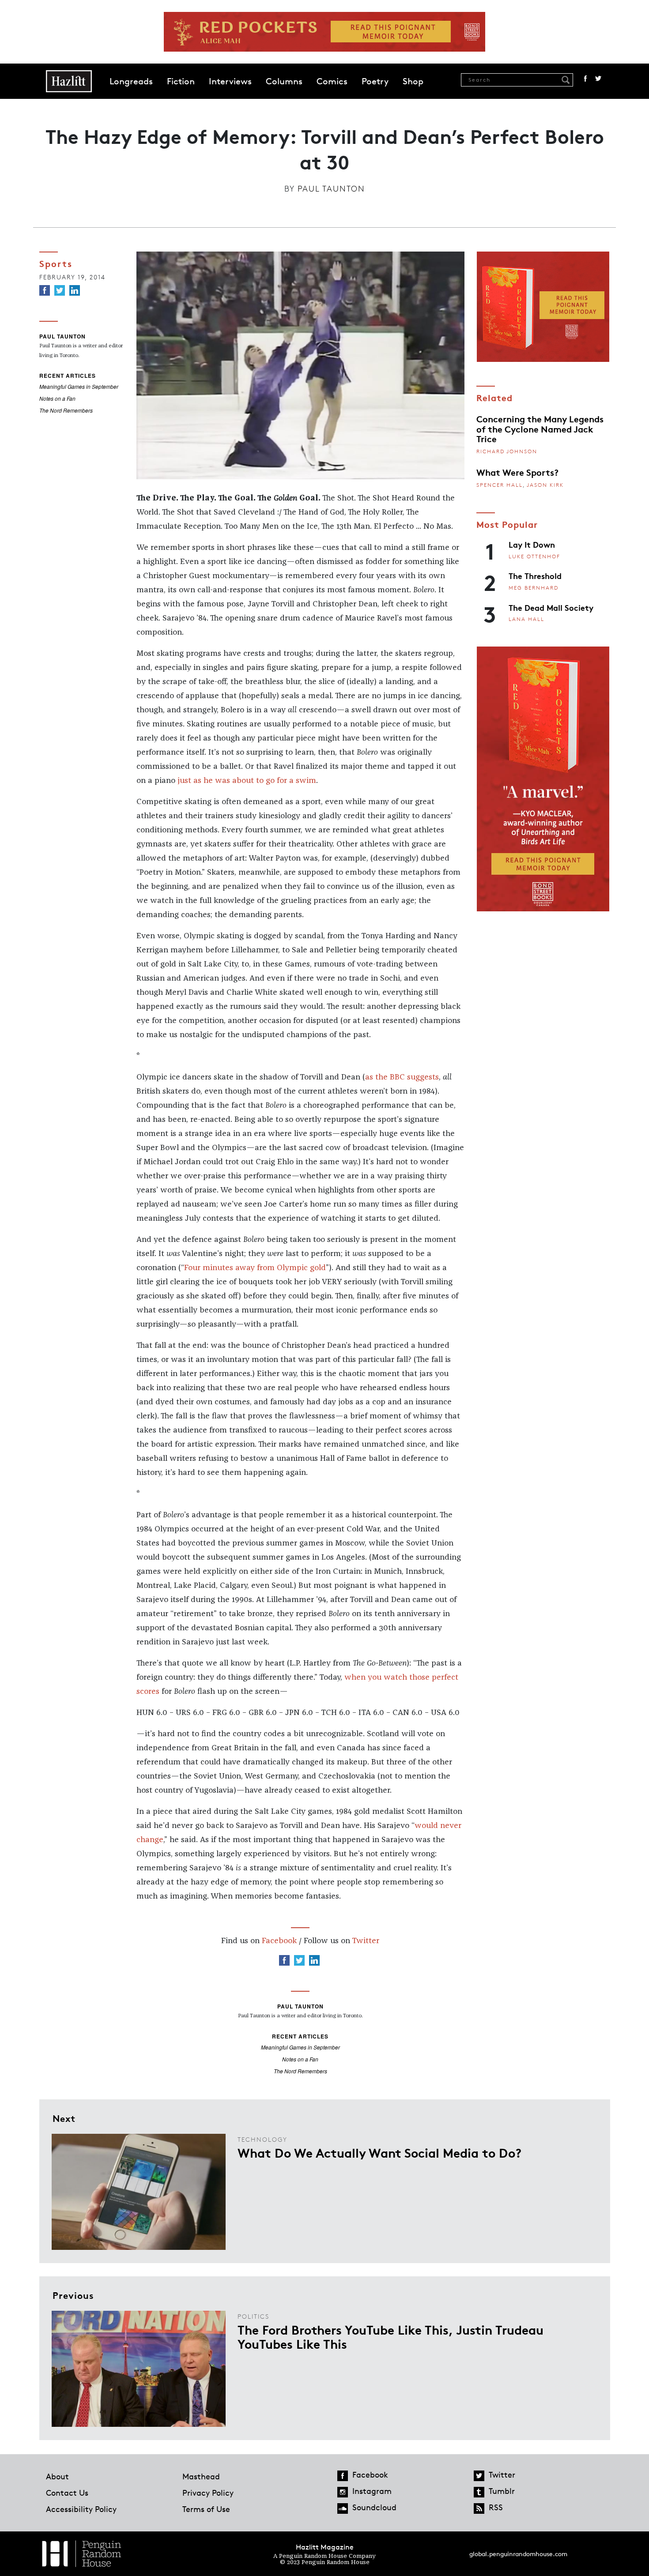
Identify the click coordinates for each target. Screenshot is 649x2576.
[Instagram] (343, 2492)
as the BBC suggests (402, 1077)
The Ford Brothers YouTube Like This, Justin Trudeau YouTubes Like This (391, 2336)
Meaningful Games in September (79, 386)
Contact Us (67, 2493)
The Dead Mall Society (551, 607)
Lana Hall (526, 619)
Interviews (230, 81)
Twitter (598, 79)
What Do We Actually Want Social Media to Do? (379, 2152)
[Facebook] (45, 290)
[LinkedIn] (75, 290)
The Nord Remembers (66, 410)
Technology (262, 2139)
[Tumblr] (479, 2492)
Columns (284, 81)
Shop (413, 81)
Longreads (131, 81)
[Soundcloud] (343, 2508)
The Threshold (535, 575)
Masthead (201, 2476)
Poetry (375, 81)
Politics (253, 2316)
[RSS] (479, 2508)
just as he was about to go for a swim (247, 781)
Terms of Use (206, 2509)
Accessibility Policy (81, 2509)
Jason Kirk (545, 485)
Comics (332, 81)
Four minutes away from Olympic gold (255, 1268)
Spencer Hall (500, 485)
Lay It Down (532, 544)
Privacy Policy (208, 2493)
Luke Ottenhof (534, 556)
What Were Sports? (517, 472)
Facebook (585, 79)
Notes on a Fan (57, 398)
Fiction (181, 81)
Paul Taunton (331, 188)
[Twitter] (60, 290)
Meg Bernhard (534, 588)
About (57, 2476)
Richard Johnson (507, 451)
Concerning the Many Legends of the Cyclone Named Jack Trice (540, 428)
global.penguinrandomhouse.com (518, 2554)
